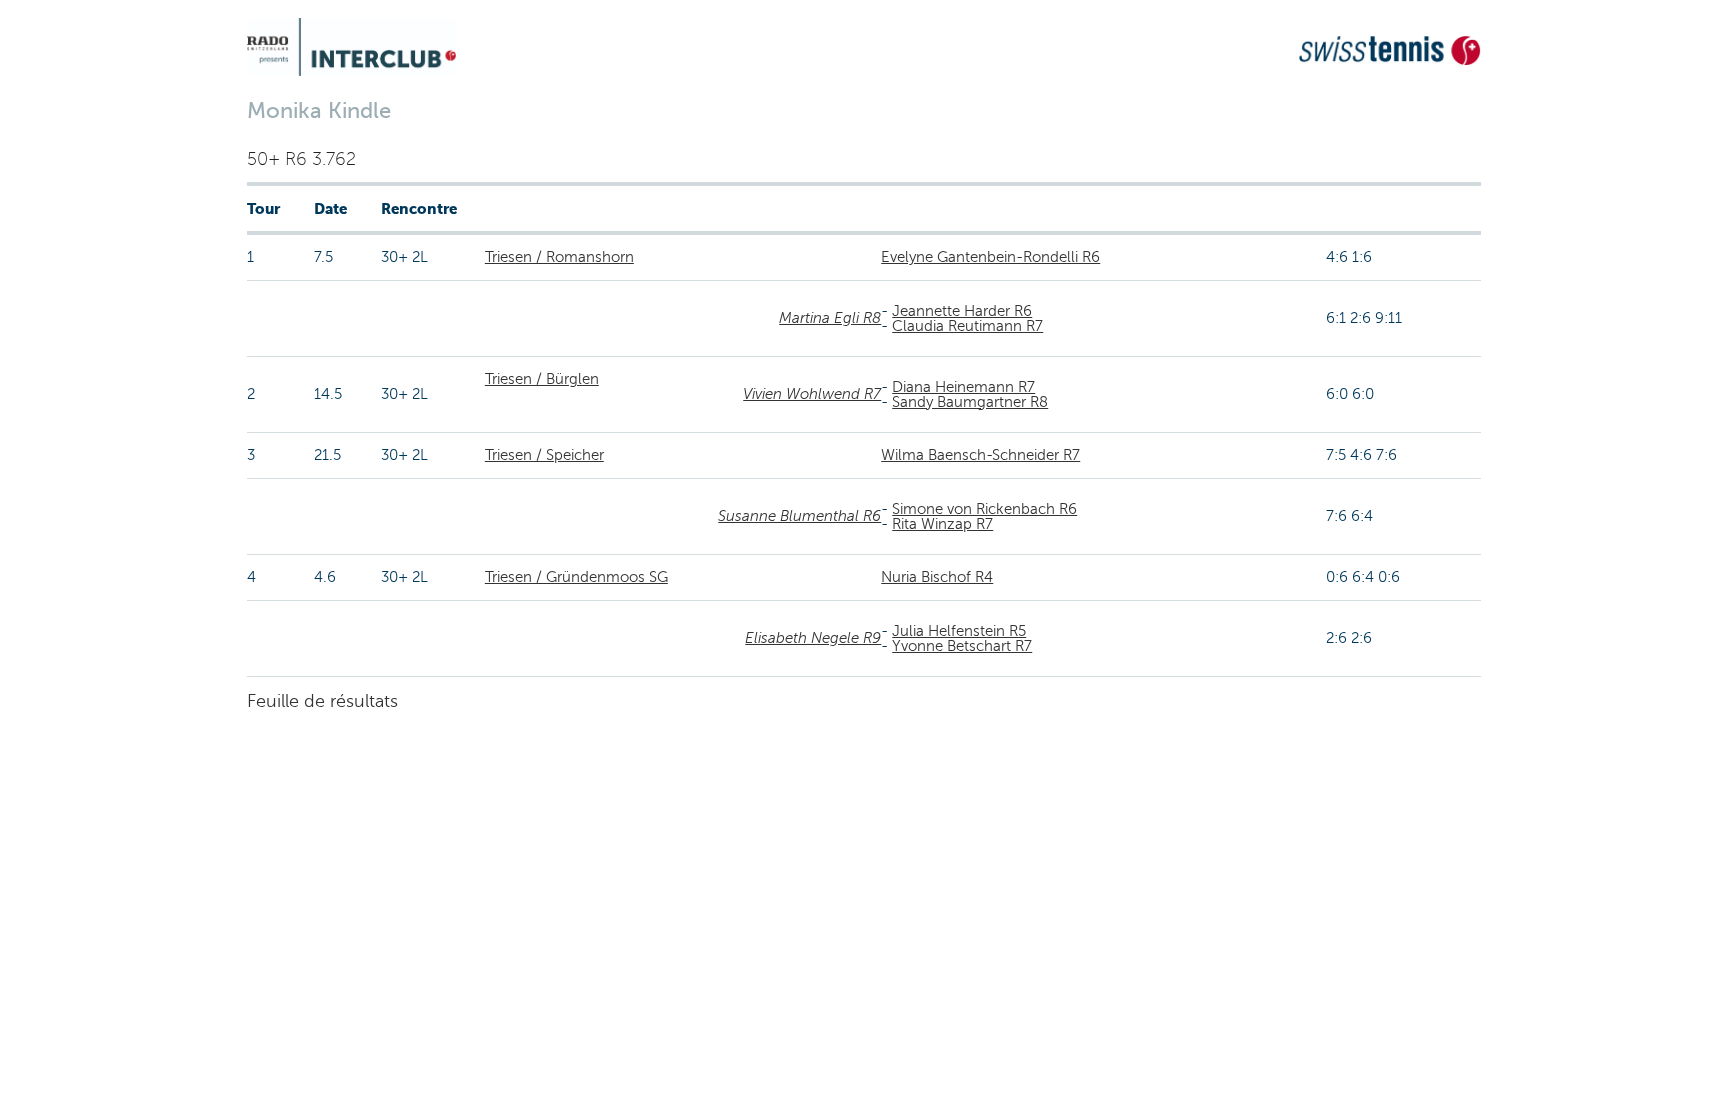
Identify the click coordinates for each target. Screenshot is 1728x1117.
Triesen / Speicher (544, 455)
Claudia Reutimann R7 (967, 326)
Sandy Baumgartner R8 (970, 402)
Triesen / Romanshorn (559, 257)
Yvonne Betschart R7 (962, 646)
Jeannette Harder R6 (962, 311)
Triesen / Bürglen (542, 379)
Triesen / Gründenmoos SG (576, 577)
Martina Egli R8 (830, 318)
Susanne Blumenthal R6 (799, 516)
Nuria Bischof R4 (937, 577)
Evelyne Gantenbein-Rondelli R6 (990, 257)
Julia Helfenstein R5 (959, 631)
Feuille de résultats (322, 701)
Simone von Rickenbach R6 (984, 509)
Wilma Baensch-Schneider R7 (980, 455)
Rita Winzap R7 (942, 524)
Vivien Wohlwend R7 (812, 394)
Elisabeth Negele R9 (813, 638)
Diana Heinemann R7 (963, 387)
